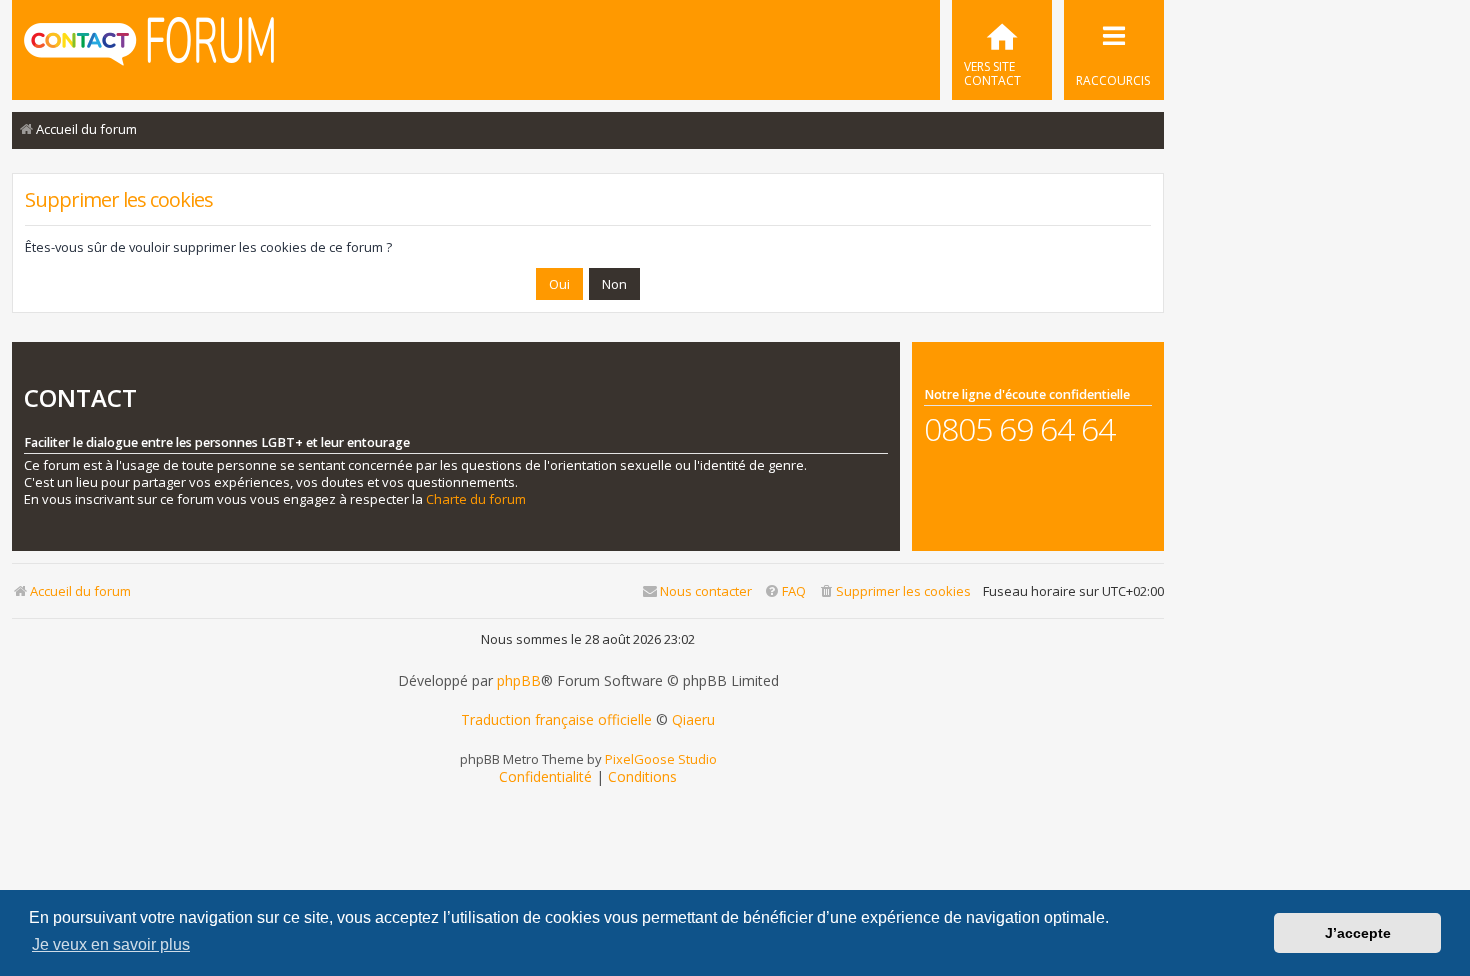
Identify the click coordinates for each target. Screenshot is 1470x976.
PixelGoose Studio (661, 759)
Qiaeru (693, 720)
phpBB (519, 681)
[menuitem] (1002, 50)
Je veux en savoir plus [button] (111, 944)
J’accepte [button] (1358, 933)
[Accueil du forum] (149, 48)
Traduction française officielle (556, 720)
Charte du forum (476, 499)
